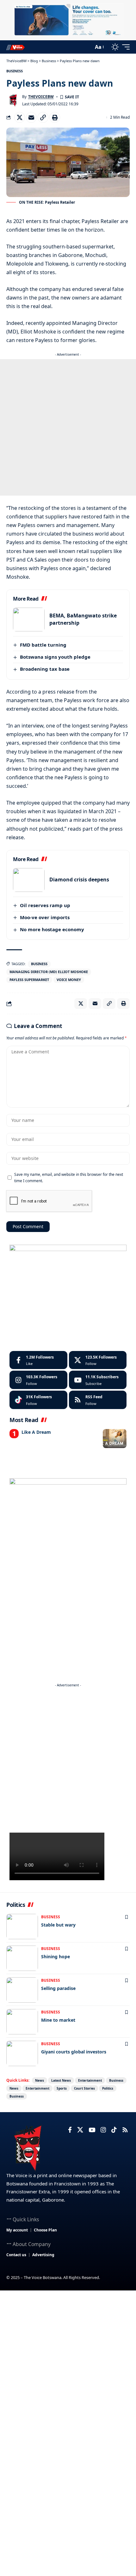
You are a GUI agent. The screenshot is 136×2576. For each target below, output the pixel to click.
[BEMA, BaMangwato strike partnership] (29, 619)
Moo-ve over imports (45, 917)
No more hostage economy (52, 929)
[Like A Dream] (115, 1439)
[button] (87, 47)
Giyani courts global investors (74, 2052)
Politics (108, 2088)
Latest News (61, 2080)
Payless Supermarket (29, 980)
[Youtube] (98, 1380)
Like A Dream (36, 1432)
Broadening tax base (45, 669)
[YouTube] (92, 2130)
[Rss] (125, 2130)
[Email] (31, 117)
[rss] (98, 1400)
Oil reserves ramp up (45, 905)
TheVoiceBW (41, 97)
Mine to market (58, 2020)
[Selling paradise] (22, 1990)
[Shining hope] (22, 1958)
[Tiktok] (38, 1400)
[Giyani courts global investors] (22, 2053)
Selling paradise (58, 1988)
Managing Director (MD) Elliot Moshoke (49, 972)
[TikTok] (114, 2130)
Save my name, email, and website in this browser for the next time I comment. (69, 1177)
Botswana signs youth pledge (55, 657)
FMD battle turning (43, 645)
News (40, 2080)
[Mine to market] (22, 2022)
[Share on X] (20, 117)
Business (15, 71)
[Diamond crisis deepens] (29, 880)
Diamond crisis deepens (79, 880)
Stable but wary (58, 1925)
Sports (62, 2088)
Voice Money (69, 980)
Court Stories (84, 2088)
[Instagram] (38, 1380)
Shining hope (56, 1957)
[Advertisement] (68, 427)
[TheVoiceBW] (15, 47)
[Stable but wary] (22, 1927)
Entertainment (90, 2080)
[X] (98, 1360)
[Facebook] (38, 1360)
